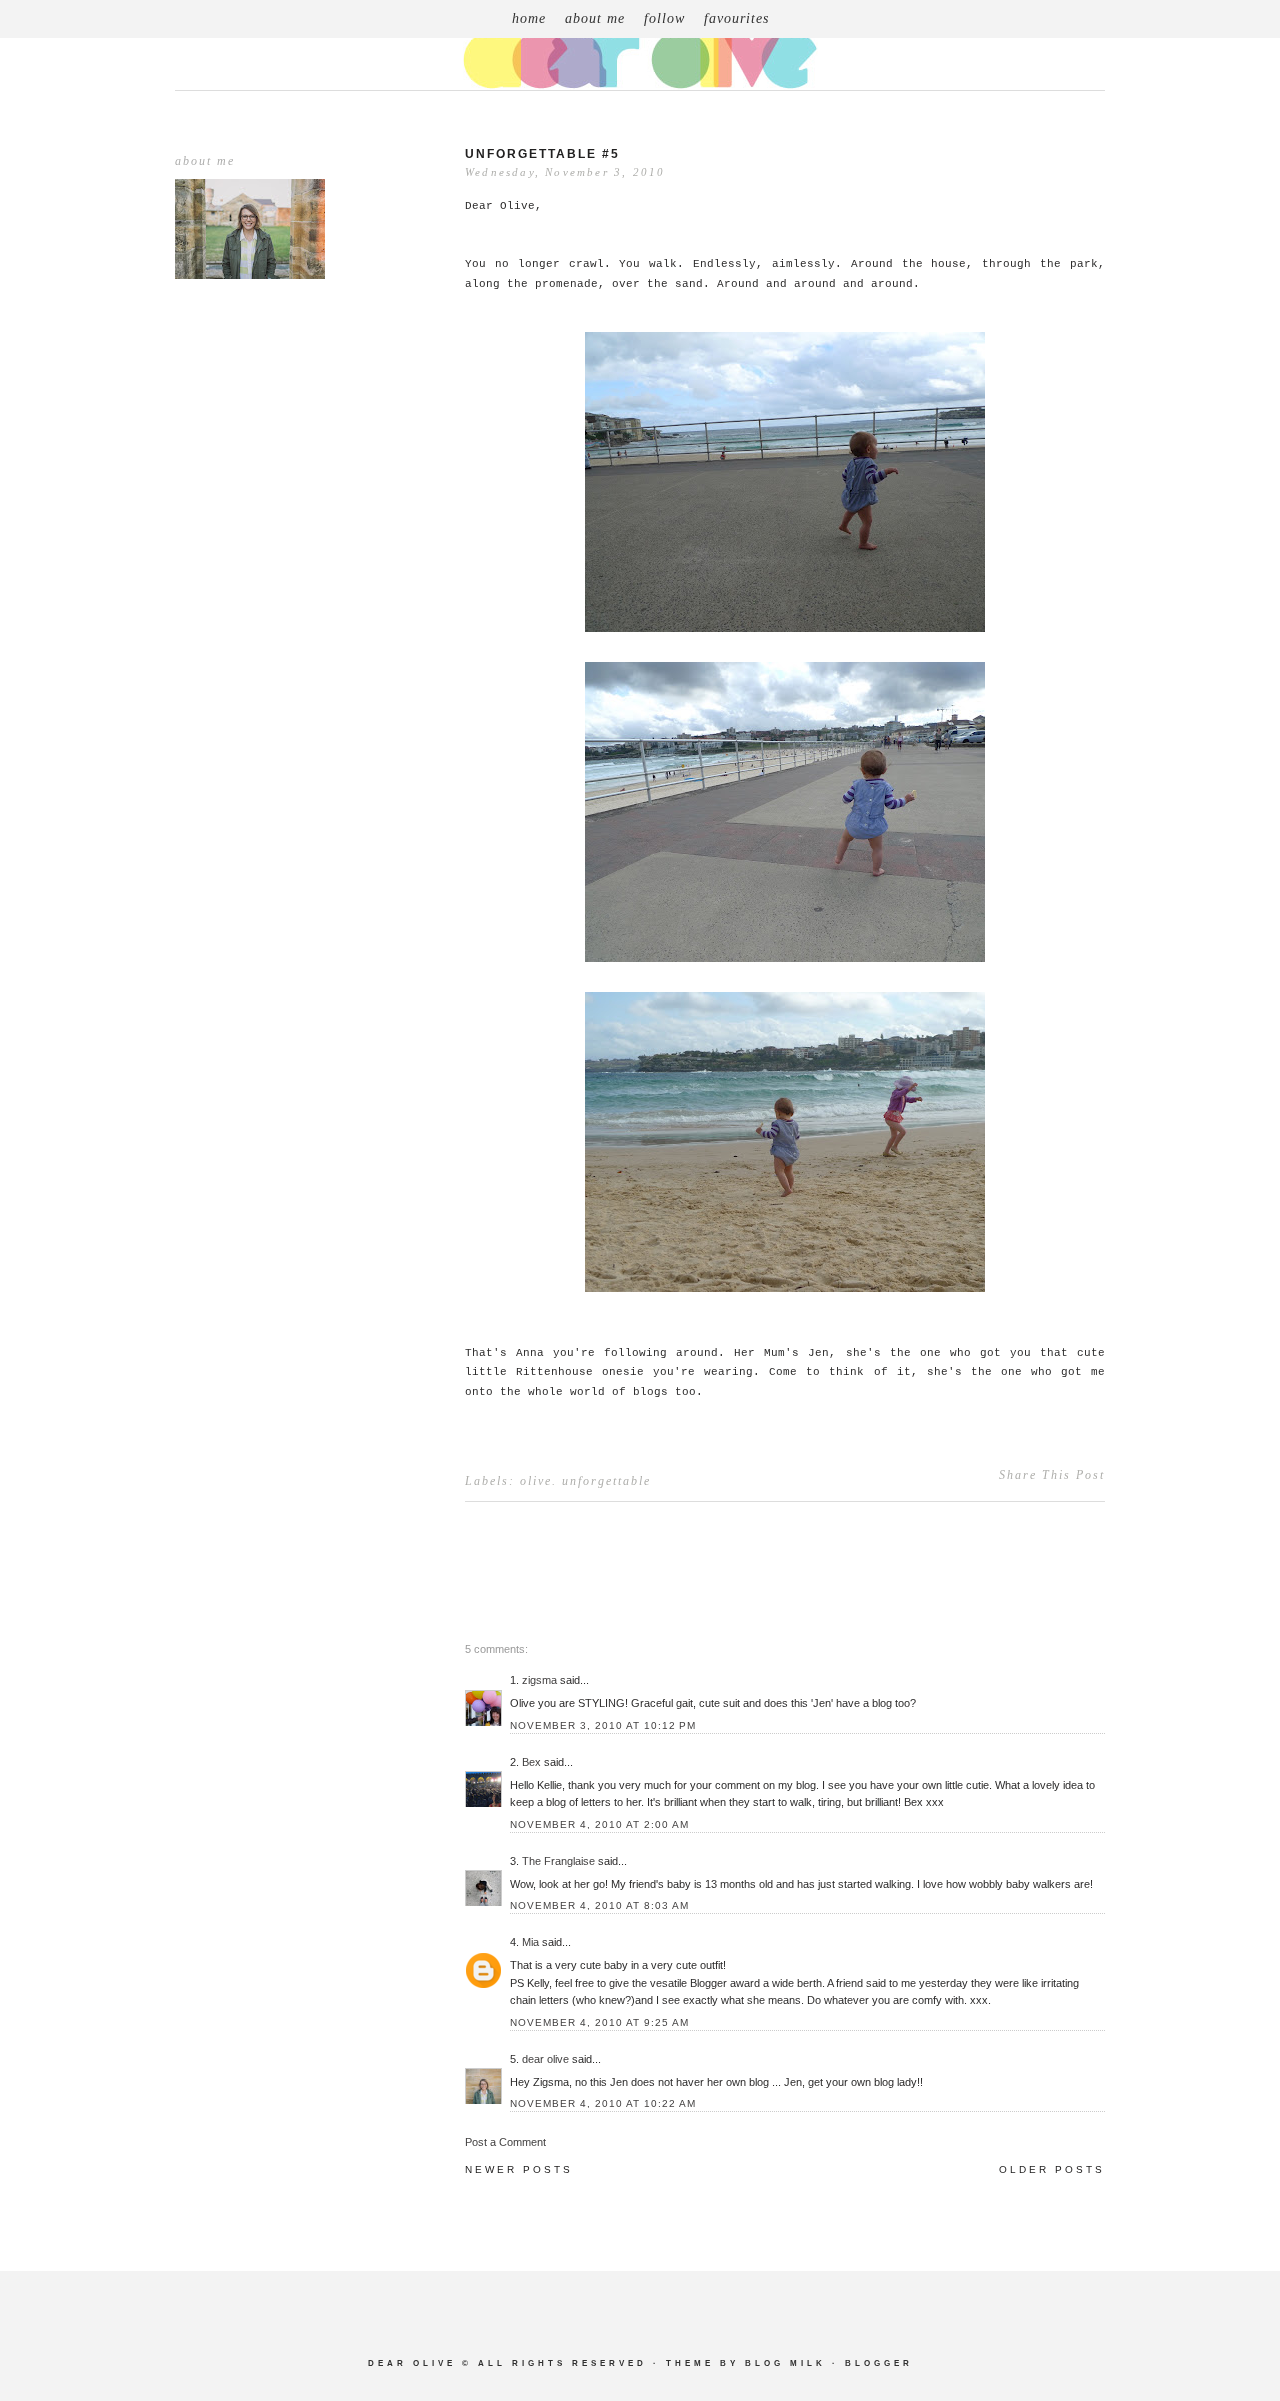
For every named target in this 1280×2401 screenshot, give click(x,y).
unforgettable (606, 1481)
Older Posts (1052, 2169)
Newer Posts (519, 2169)
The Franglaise (558, 1861)
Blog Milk (785, 2363)
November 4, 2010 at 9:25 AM (599, 2022)
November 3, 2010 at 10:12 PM (603, 1725)
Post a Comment (505, 2142)
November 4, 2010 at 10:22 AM (603, 2103)
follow (664, 18)
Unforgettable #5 (542, 154)
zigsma (539, 1680)
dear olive (545, 2059)
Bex (531, 1762)
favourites (736, 18)
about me (595, 18)
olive (536, 1481)
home (529, 18)
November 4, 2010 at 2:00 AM (599, 1824)
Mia (530, 1942)
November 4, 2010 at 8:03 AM (599, 1905)
